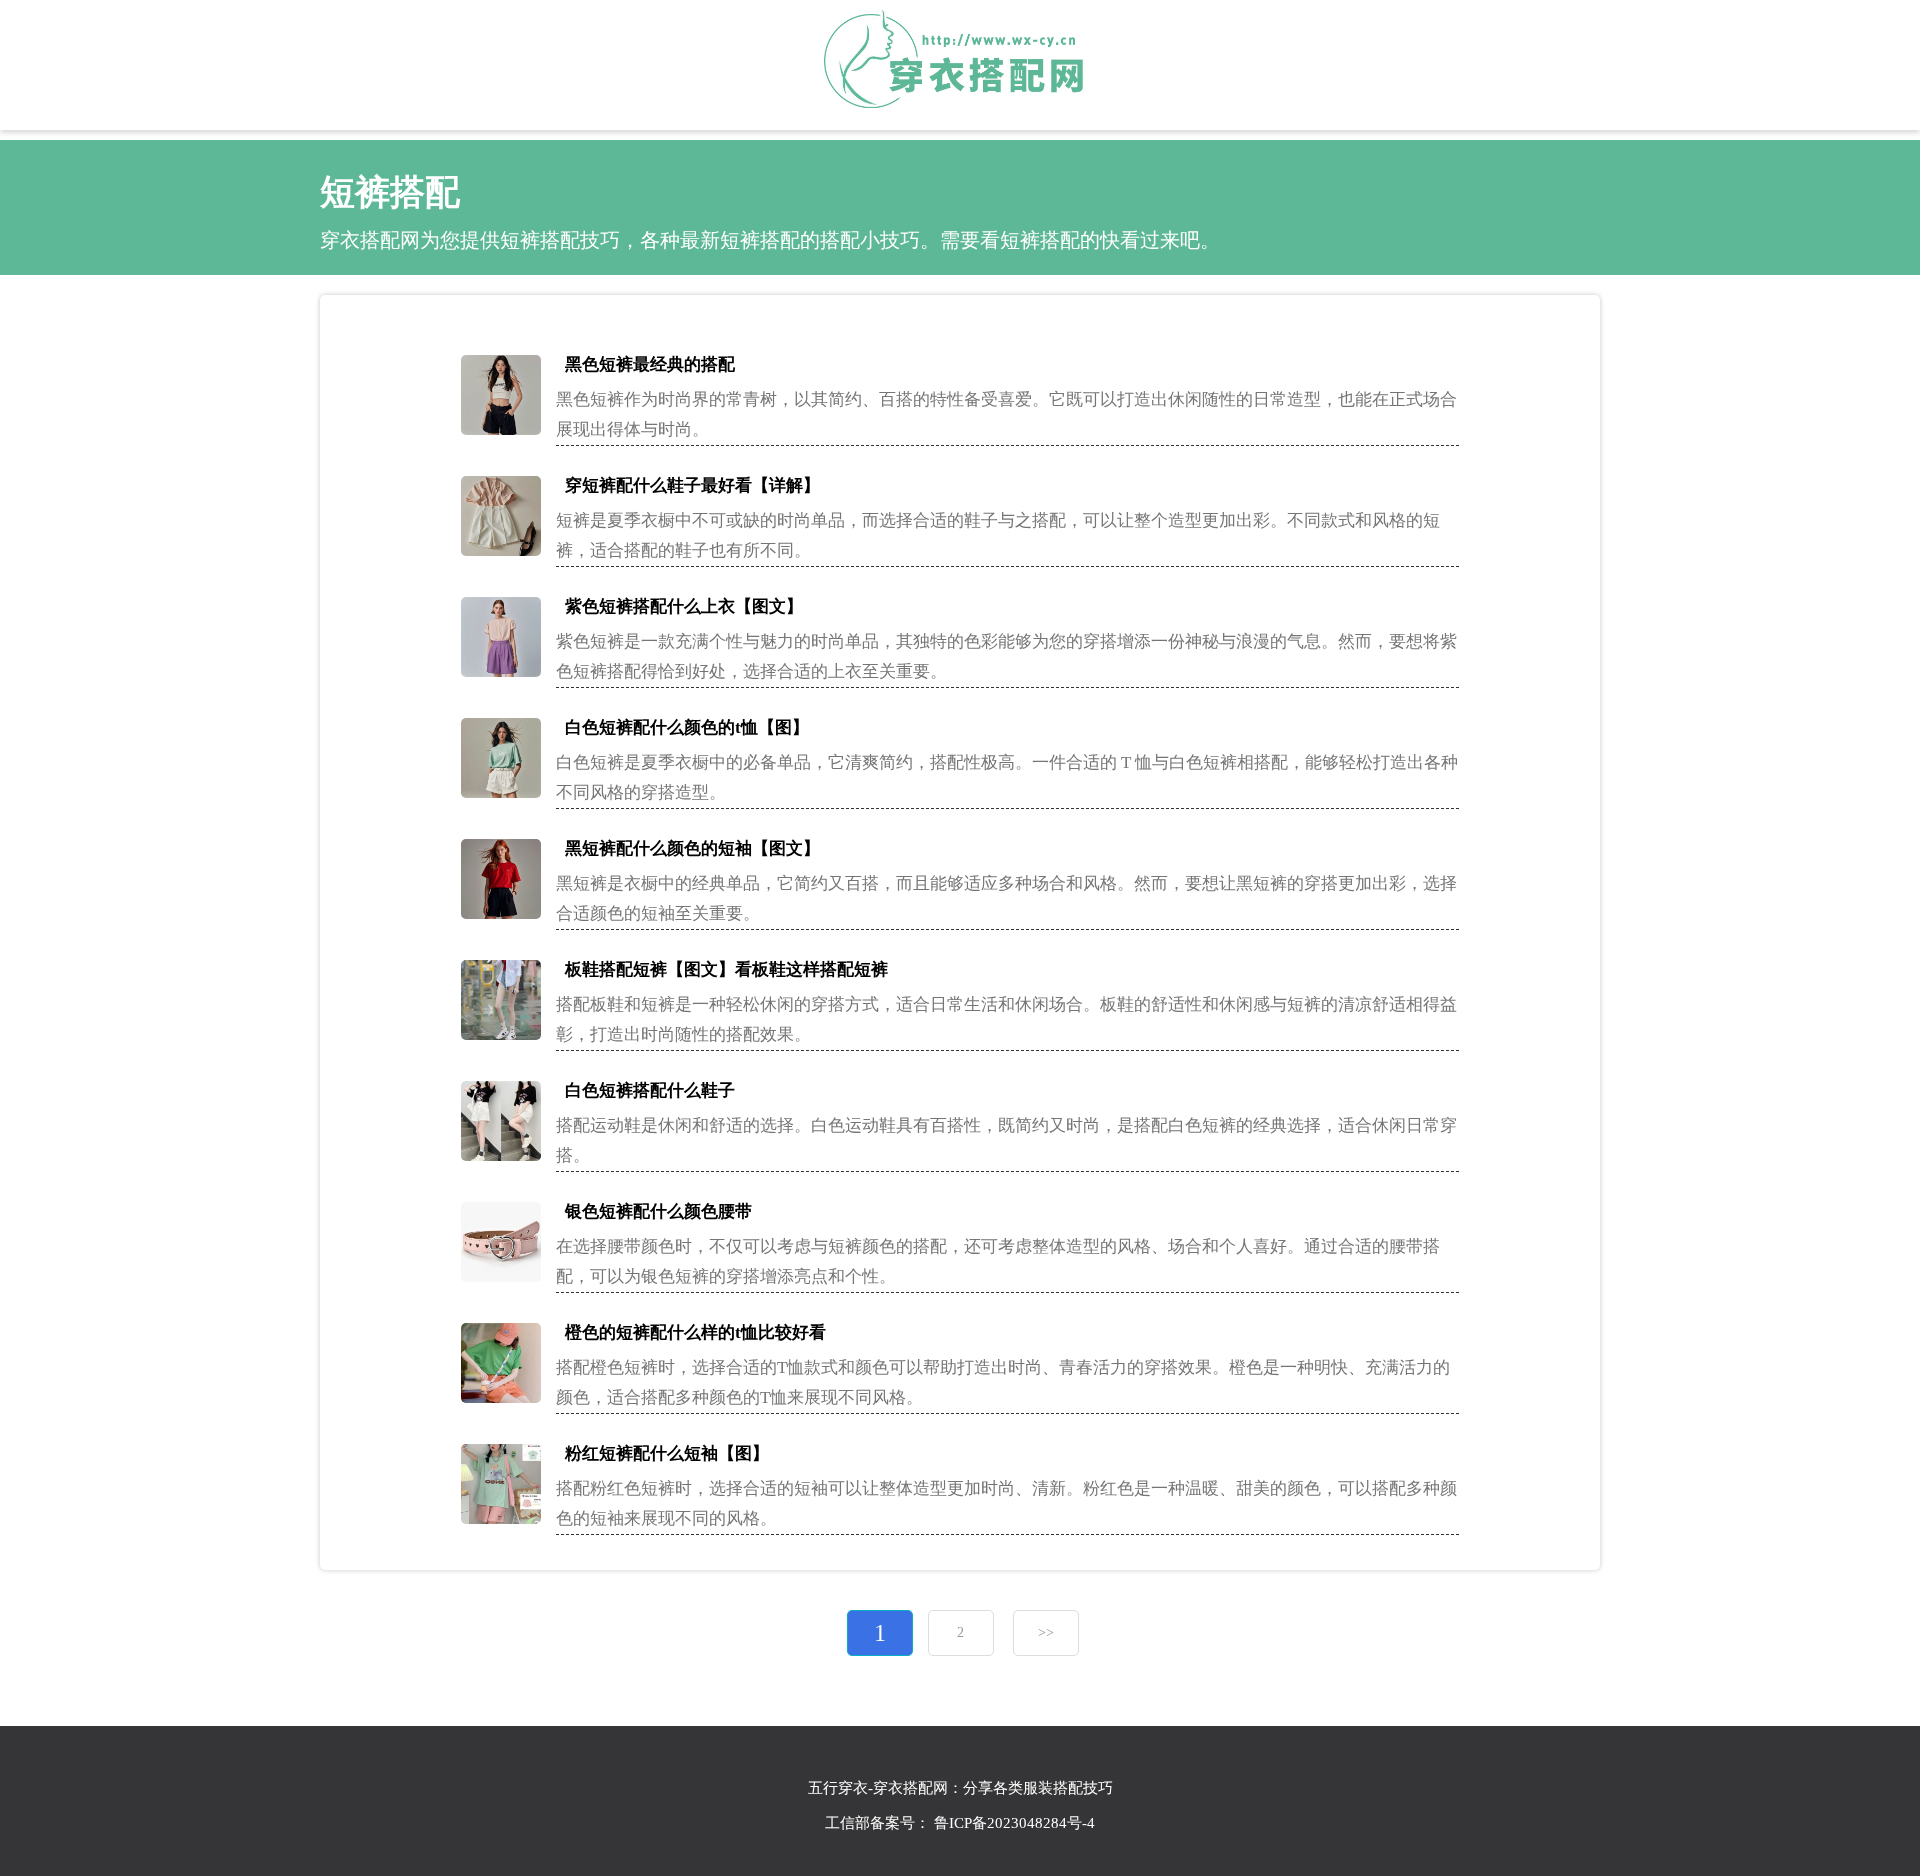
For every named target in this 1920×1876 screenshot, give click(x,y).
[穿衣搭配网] (960, 62)
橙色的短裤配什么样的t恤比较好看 (695, 1332)
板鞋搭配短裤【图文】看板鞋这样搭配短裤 (726, 969)
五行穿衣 (838, 1788)
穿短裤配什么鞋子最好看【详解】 (692, 485)
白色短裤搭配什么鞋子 (650, 1090)
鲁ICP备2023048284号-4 (1014, 1823)
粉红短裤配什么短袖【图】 (667, 1453)
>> (1046, 1632)
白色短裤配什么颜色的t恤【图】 (687, 727)
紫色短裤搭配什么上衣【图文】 (684, 606)
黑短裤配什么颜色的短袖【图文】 (692, 848)
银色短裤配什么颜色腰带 (658, 1211)
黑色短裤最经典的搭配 (650, 364)
